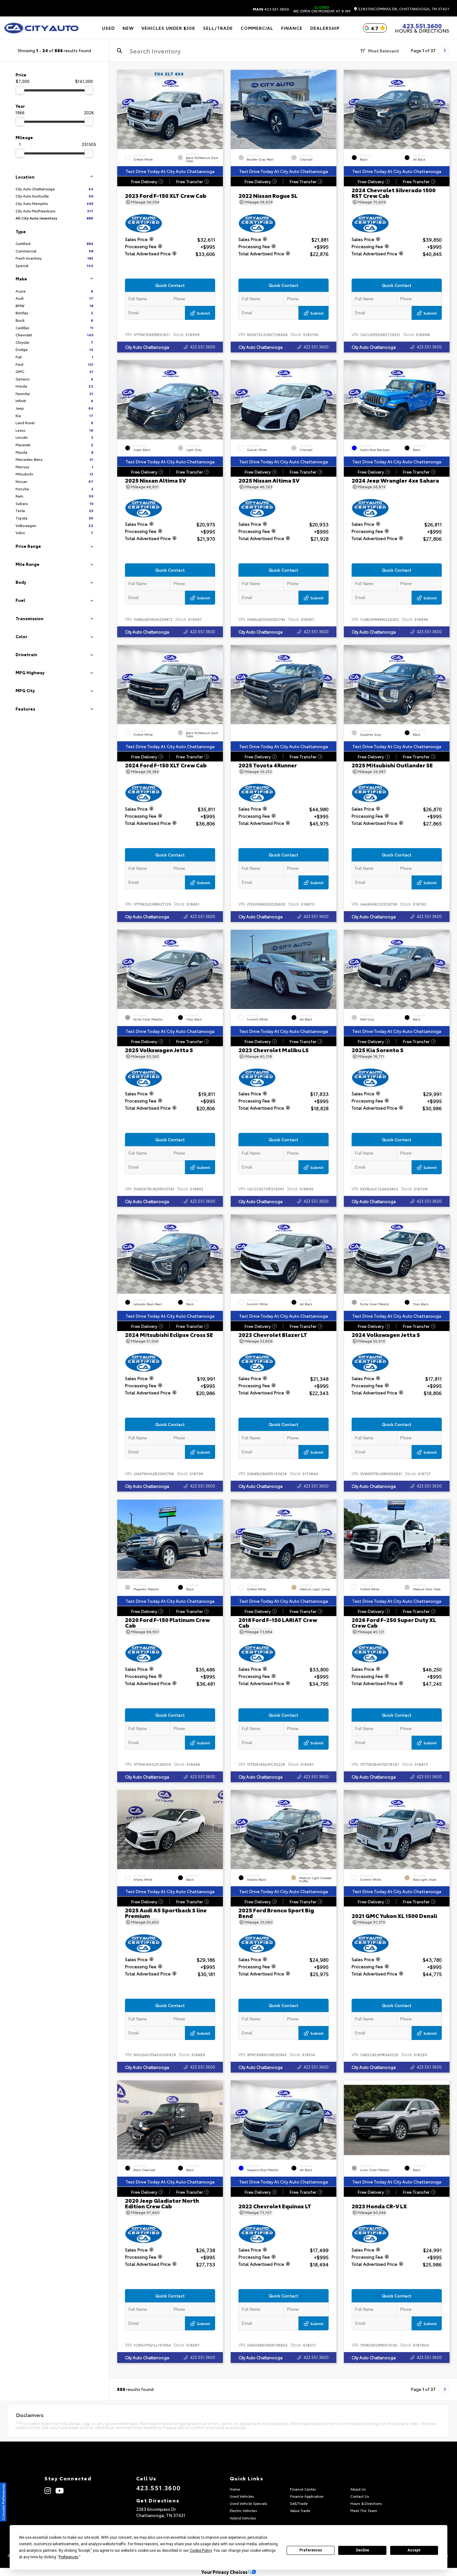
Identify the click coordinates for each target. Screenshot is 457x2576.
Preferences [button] (69, 2557)
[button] (218, 108)
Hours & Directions (422, 30)
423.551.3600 (271, 9)
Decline (362, 2550)
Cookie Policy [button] (201, 2551)
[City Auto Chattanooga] (41, 28)
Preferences (311, 2550)
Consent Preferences (3, 2502)
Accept (414, 2550)
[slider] (20, 90)
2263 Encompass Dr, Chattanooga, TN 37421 (403, 9)
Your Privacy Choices (225, 2572)
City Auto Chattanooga (147, 347)
